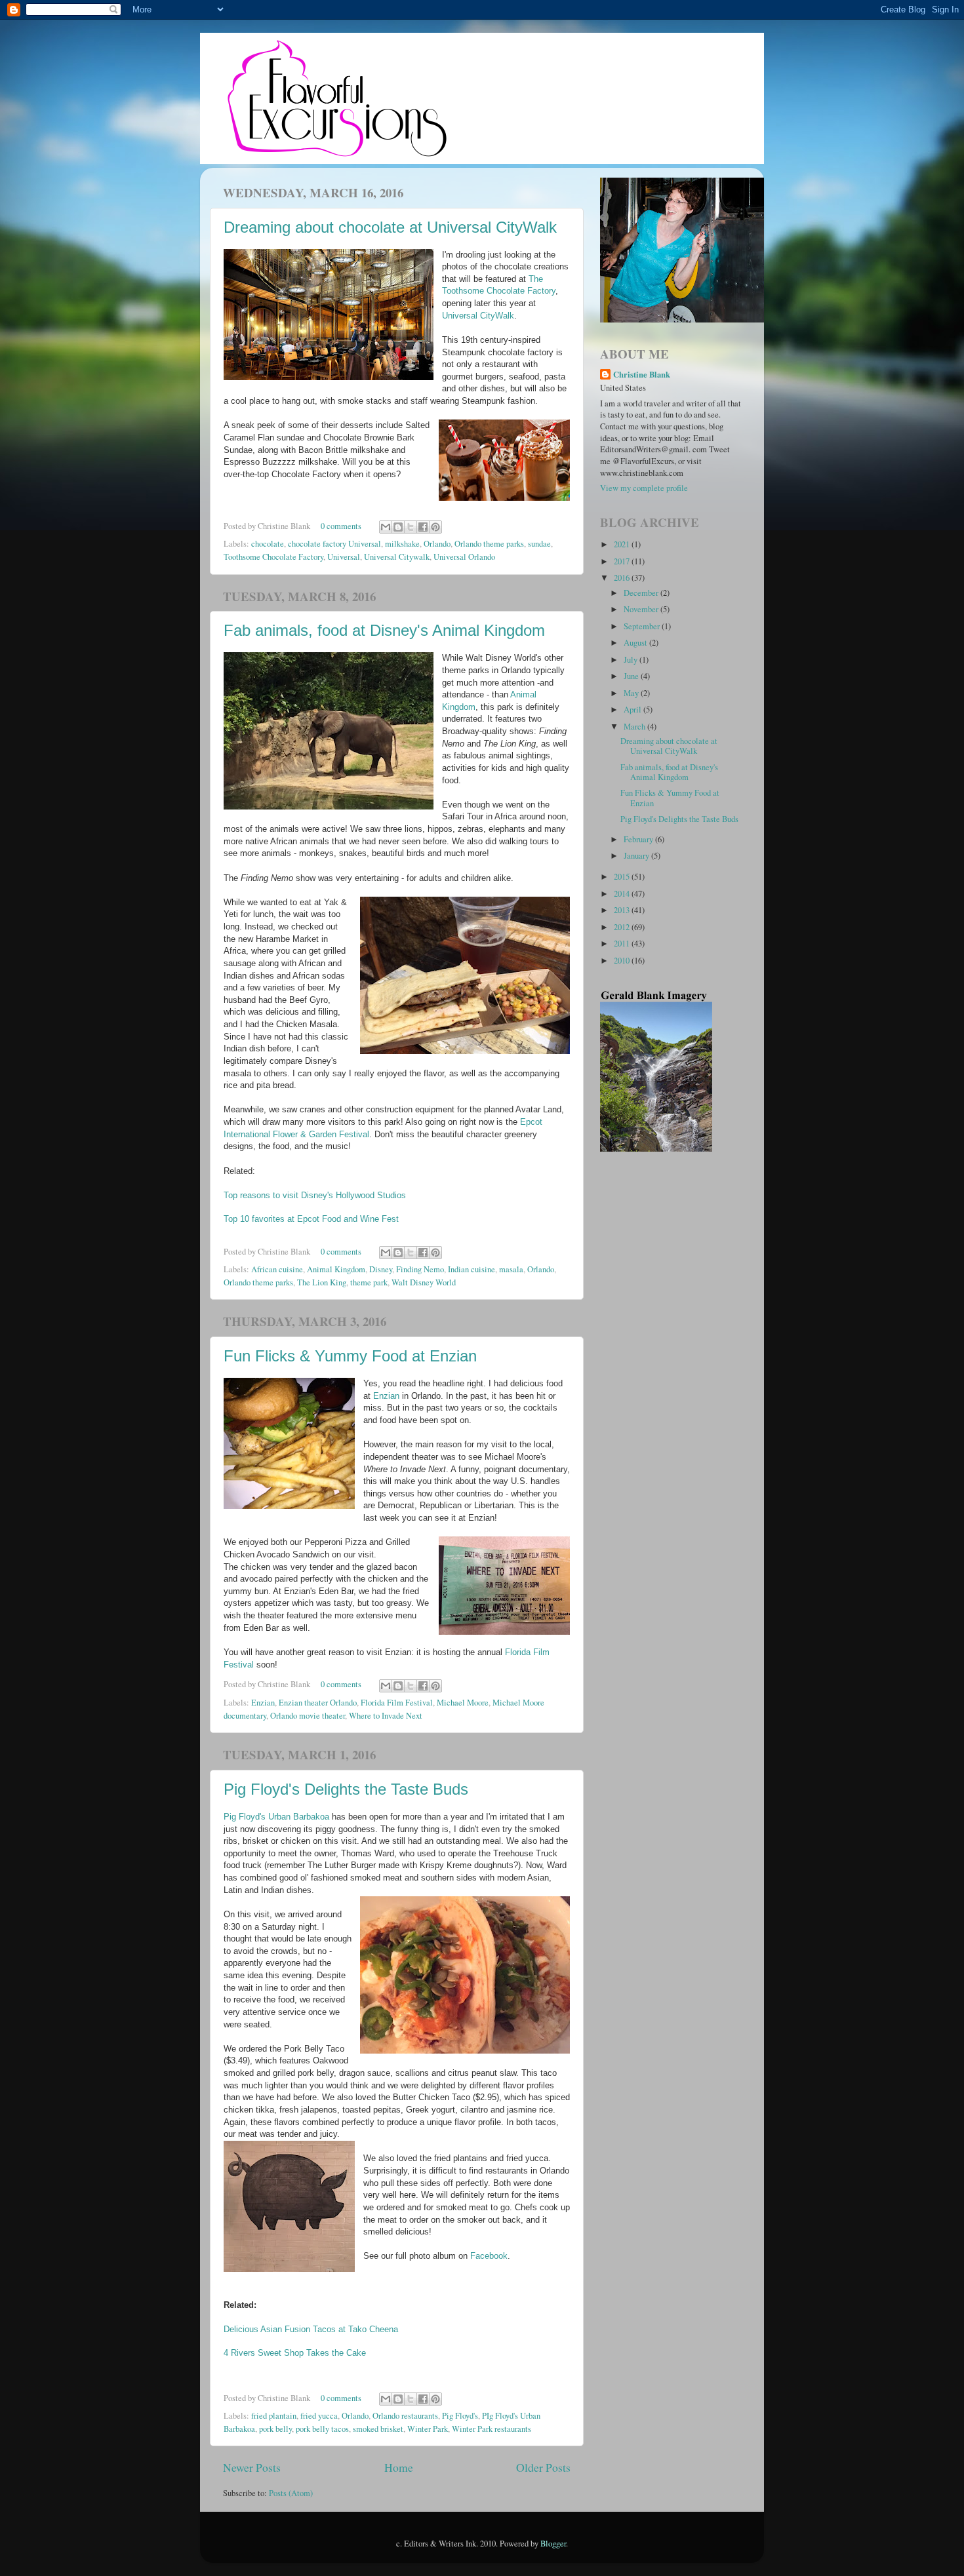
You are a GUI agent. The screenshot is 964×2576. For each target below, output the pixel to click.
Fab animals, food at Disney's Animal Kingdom (384, 630)
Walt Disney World (424, 1282)
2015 (623, 877)
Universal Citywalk (397, 557)
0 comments (341, 526)
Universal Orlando (464, 557)
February (639, 839)
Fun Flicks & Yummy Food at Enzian (350, 1356)
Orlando (437, 544)
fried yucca (319, 2416)
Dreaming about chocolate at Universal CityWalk (390, 227)
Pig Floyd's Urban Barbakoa (276, 1817)
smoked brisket (378, 2429)
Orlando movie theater (308, 1716)
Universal (344, 557)
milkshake (402, 544)
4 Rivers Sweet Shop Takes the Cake (295, 2353)
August (636, 643)
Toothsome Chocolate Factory (273, 557)
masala (511, 1269)
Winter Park (428, 2429)
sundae (539, 544)
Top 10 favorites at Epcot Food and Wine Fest (311, 1219)
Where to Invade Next (386, 1716)
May (632, 693)
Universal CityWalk (478, 316)
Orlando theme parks (489, 544)
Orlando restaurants (405, 2416)
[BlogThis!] (398, 527)
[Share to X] (411, 527)
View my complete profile (644, 488)
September (643, 626)
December (642, 593)
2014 (623, 894)
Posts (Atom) (291, 2493)
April (633, 710)
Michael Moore (463, 1703)
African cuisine (277, 1269)
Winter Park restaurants (492, 2429)
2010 (623, 961)
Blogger (553, 2544)
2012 (623, 927)
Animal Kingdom (336, 1269)
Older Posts (543, 2467)
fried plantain (274, 2416)
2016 (623, 578)
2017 (623, 561)
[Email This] (386, 527)
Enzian (386, 1396)
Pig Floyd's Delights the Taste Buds (346, 1789)
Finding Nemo (420, 1269)
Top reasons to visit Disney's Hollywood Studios (315, 1196)
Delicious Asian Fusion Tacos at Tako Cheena (311, 2330)
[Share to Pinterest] (435, 527)
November (642, 609)
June (632, 676)
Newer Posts (252, 2467)
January (637, 856)
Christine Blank (642, 375)
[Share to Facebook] (423, 527)
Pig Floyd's (460, 2416)
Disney (381, 1269)
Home (399, 2467)
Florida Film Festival (397, 1703)
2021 (623, 544)
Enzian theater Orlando (318, 1703)
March (635, 727)
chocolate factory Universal (334, 544)
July (632, 660)
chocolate (268, 544)
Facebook (489, 2256)
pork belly (275, 2429)
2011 (623, 944)
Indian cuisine (472, 1269)
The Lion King (322, 1282)
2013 (623, 910)
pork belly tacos (322, 2429)
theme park (369, 1282)
